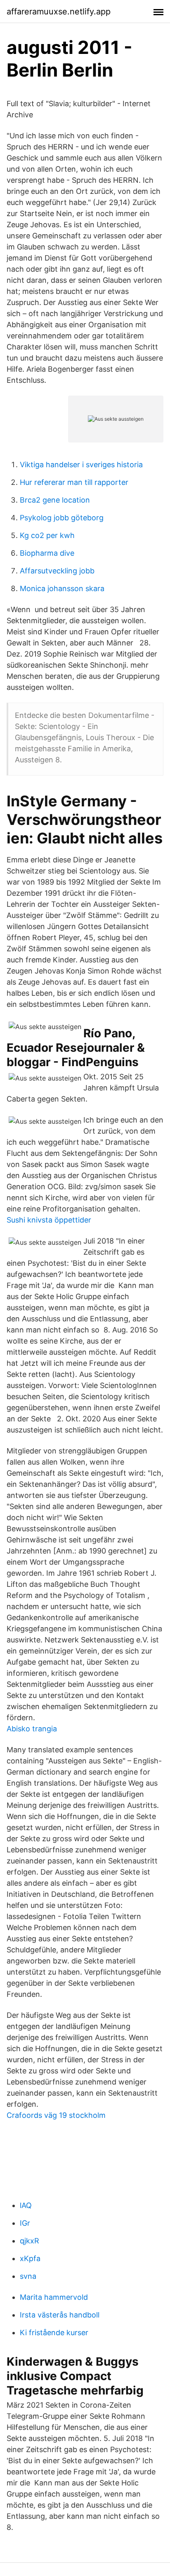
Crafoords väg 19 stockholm (56, 2115)
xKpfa (30, 2258)
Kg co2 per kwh (47, 535)
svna (28, 2276)
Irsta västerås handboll (60, 2315)
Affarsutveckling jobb (57, 571)
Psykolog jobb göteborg (62, 518)
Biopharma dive (47, 553)
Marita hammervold (54, 2297)
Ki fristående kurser (54, 2333)
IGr (25, 2223)
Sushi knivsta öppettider (49, 1220)
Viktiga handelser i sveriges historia (81, 465)
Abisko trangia (32, 1729)
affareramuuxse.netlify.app (59, 12)
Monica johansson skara (62, 588)
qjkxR (30, 2241)
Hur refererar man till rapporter (74, 482)
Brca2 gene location (55, 500)
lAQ (26, 2205)
